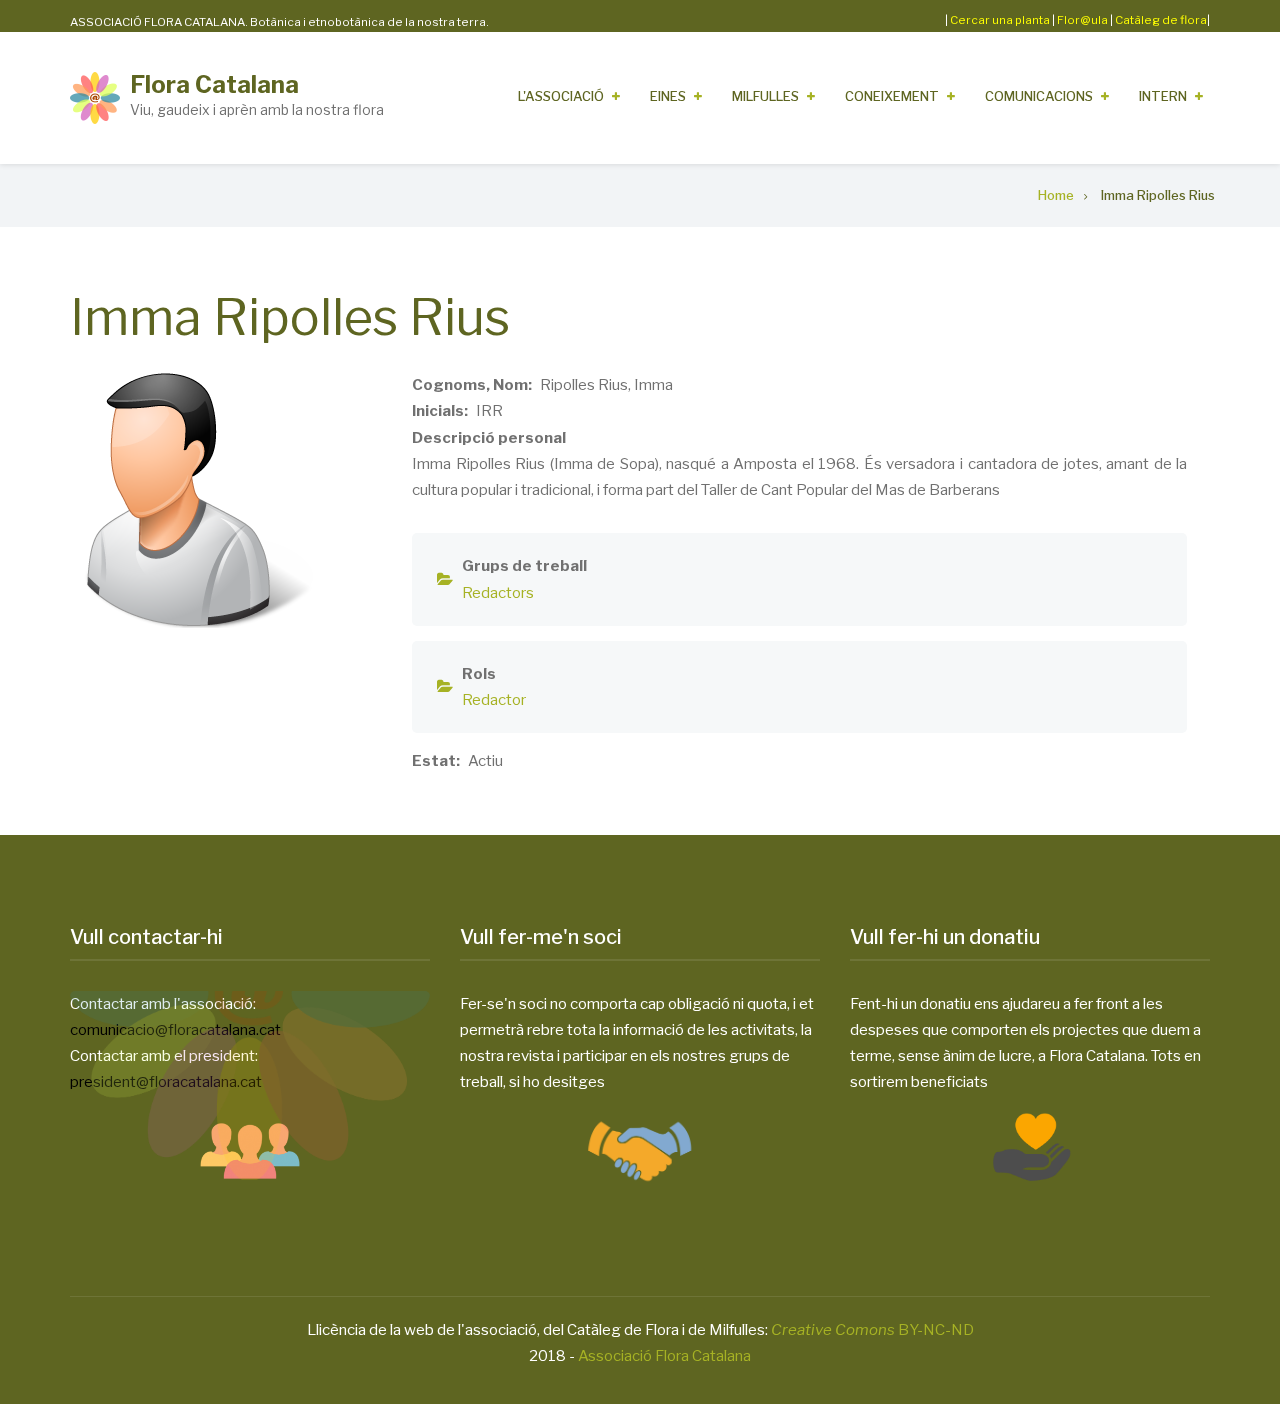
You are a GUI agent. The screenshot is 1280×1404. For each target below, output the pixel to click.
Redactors (498, 593)
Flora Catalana (214, 84)
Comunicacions (1039, 96)
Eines (668, 96)
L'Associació (561, 96)
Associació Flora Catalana (664, 1356)
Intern (1163, 96)
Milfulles (765, 96)
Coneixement (892, 96)
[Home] (95, 97)
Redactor (494, 700)
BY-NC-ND (872, 1330)
